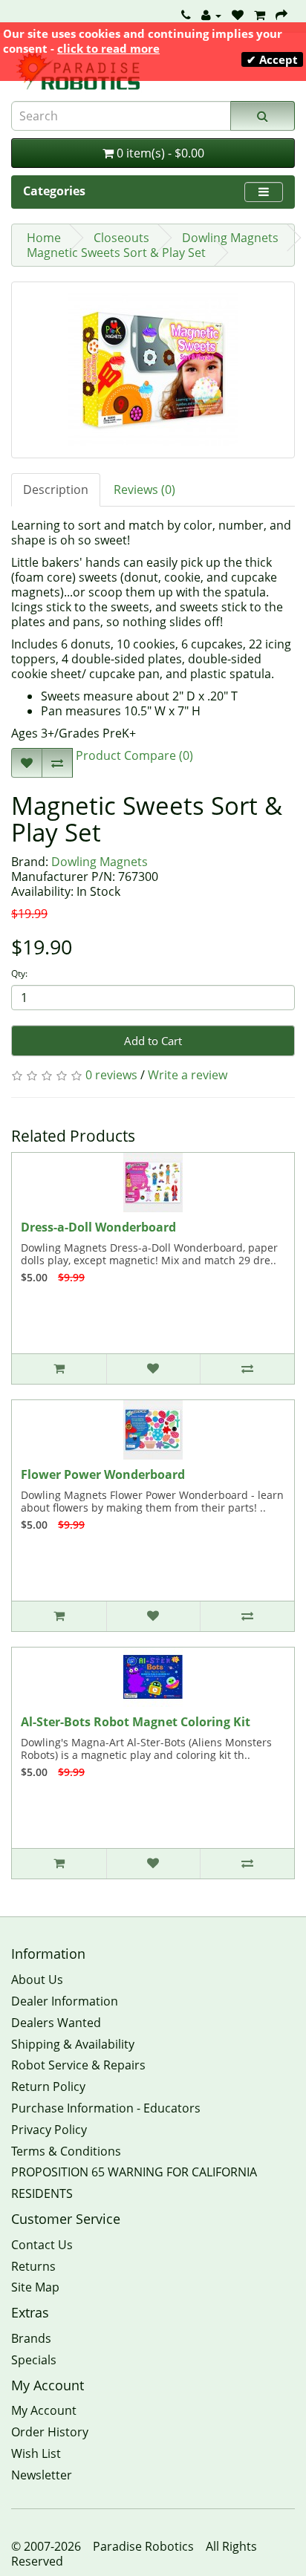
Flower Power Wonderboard (103, 1474)
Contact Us (42, 2245)
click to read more (108, 48)
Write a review (188, 1075)
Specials (34, 2360)
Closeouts (121, 238)
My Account (44, 2410)
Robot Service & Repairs (78, 2065)
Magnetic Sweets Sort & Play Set (116, 253)
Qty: (19, 973)
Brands (31, 2338)
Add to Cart (153, 1041)
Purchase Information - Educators (106, 2108)
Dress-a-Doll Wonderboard (98, 1227)
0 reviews (111, 1075)
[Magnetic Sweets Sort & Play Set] (153, 370)
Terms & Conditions (66, 2151)
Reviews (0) (144, 489)
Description (56, 489)
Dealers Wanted (56, 2023)
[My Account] (211, 15)
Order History (50, 2432)
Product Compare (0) (133, 755)
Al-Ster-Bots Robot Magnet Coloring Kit (136, 1722)
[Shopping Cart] (260, 15)
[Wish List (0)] (238, 15)
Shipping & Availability (73, 2044)
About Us (37, 1980)
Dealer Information (65, 2001)
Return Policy (48, 2087)
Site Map (35, 2287)
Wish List (36, 2453)
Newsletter (42, 2475)
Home (44, 238)
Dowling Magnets (230, 238)
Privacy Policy (49, 2130)
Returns (33, 2266)
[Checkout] (281, 15)
